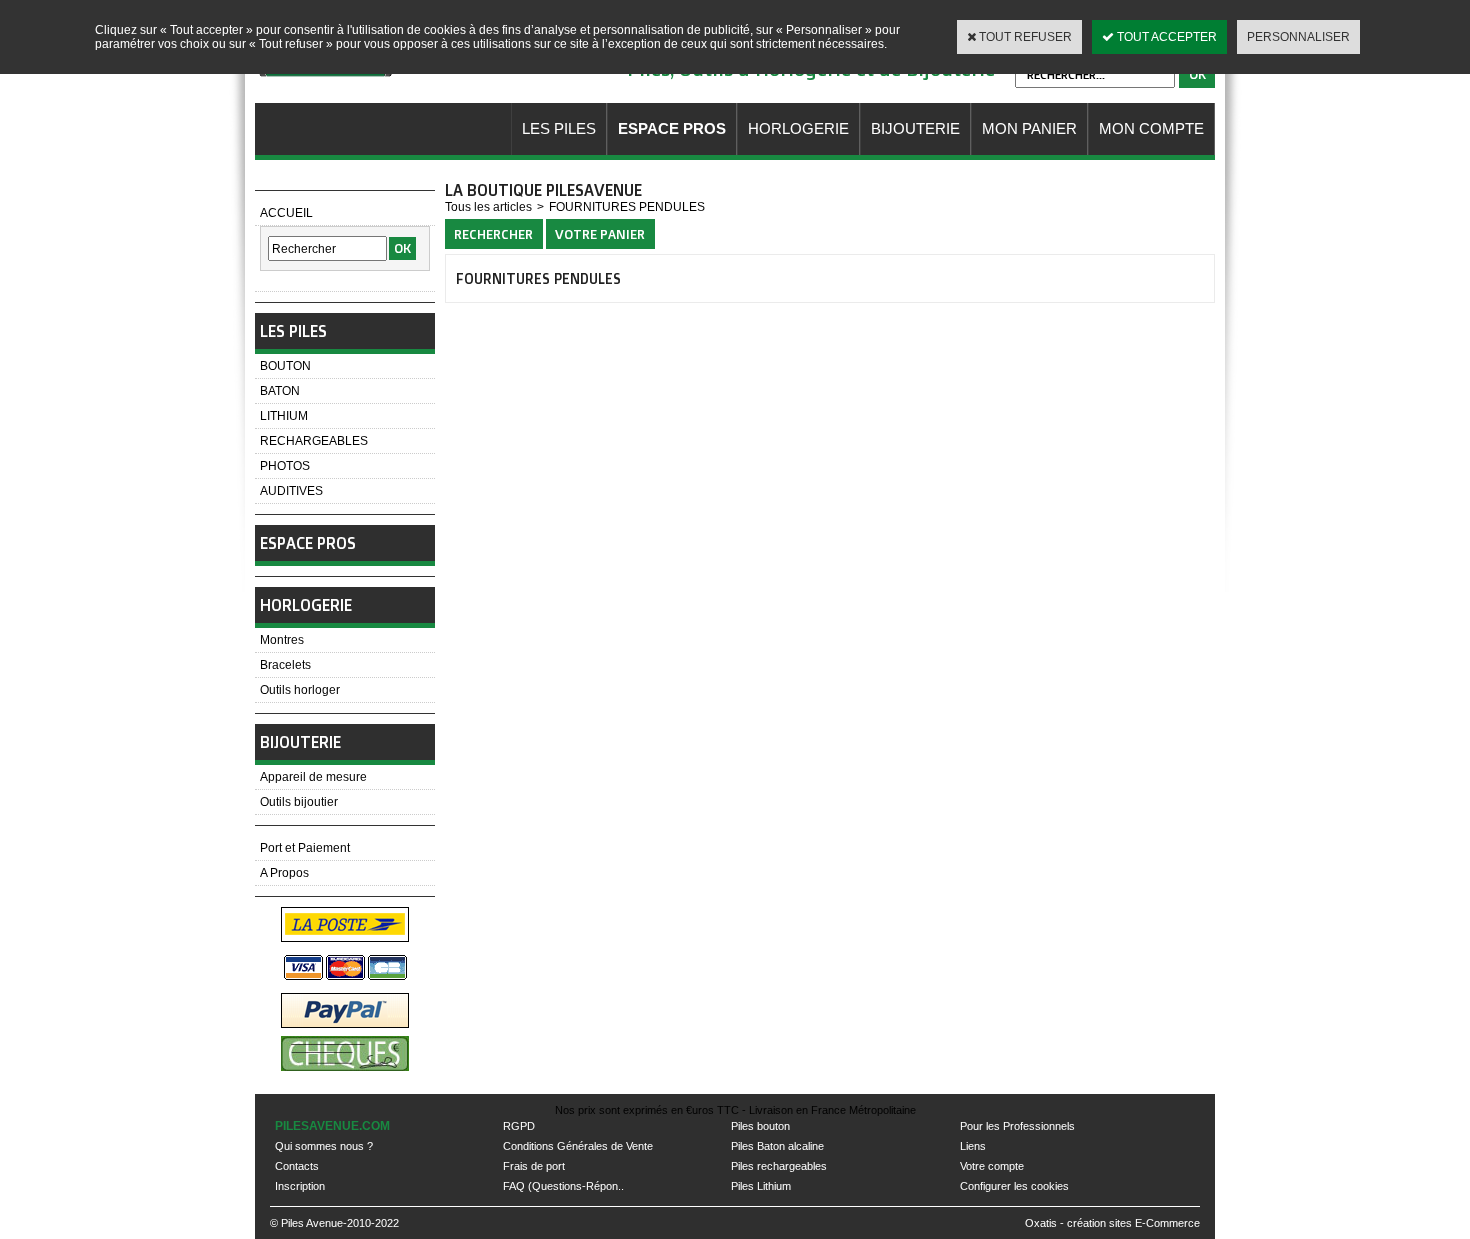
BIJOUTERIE (915, 128)
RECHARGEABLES (314, 441)
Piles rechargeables (779, 1166)
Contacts (297, 1166)
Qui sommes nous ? (324, 1146)
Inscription (300, 1186)
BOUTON (285, 366)
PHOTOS (285, 466)
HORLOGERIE (798, 128)
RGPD (519, 1126)
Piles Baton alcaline (777, 1146)
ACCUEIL (286, 213)
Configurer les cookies (1014, 1186)
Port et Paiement (305, 848)
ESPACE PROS (672, 128)
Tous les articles (488, 207)
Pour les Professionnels (1017, 1126)
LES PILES (559, 128)
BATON (280, 391)
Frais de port (534, 1166)
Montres (282, 640)
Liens (973, 1146)
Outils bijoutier (299, 802)
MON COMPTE (1151, 128)
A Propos (284, 873)
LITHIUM (284, 416)
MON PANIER (1029, 128)
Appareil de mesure (313, 777)
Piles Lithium (761, 1186)
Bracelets (285, 665)
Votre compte (992, 1166)
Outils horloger (300, 690)
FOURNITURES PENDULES (627, 207)
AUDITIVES (291, 491)
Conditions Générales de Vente (578, 1146)
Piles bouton (760, 1126)
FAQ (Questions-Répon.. (563, 1186)
